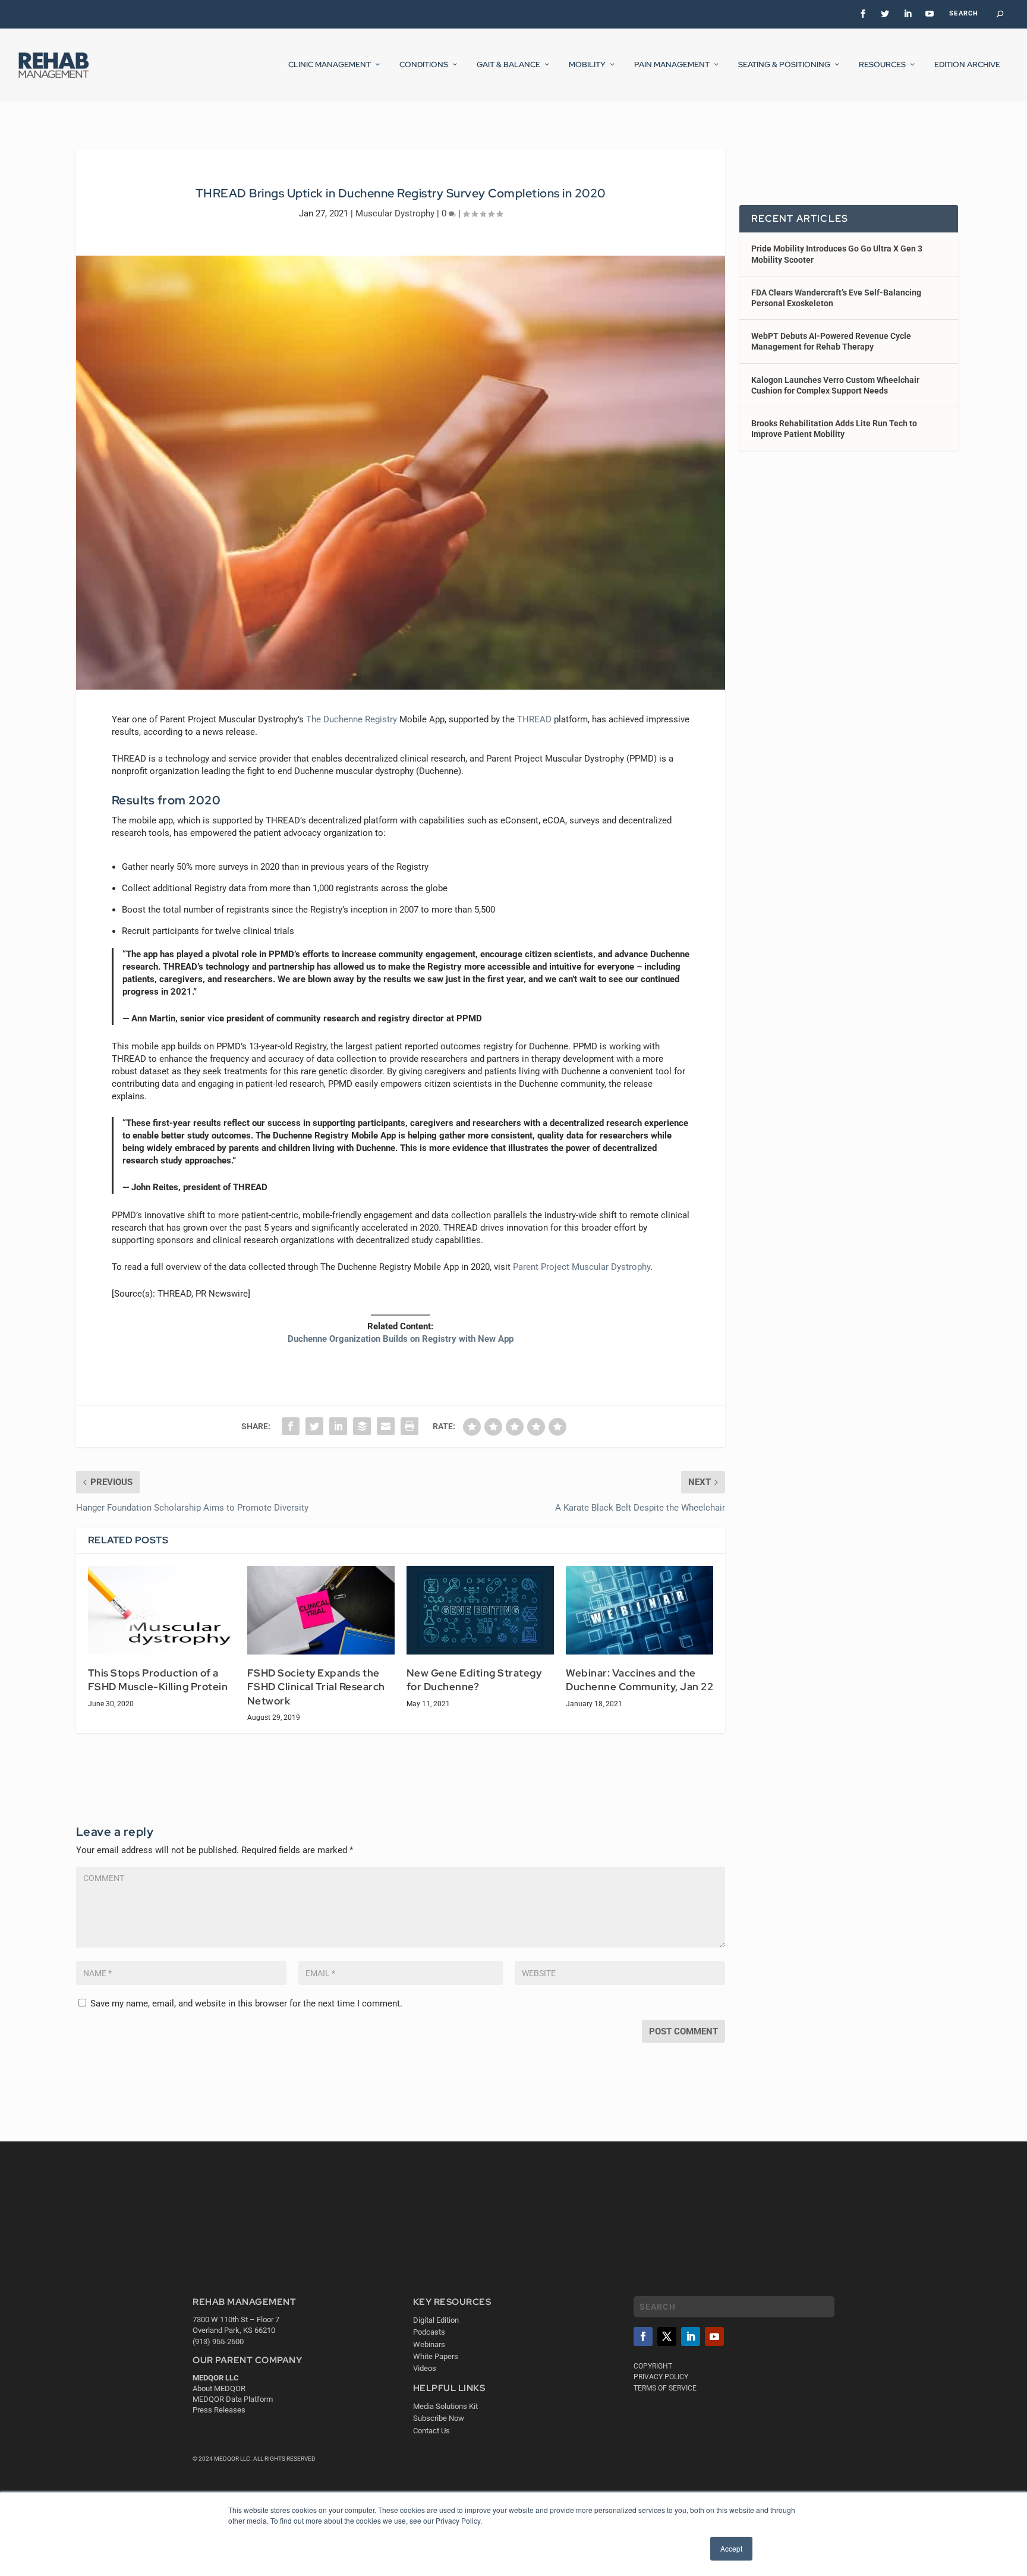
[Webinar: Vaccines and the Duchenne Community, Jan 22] (639, 1610)
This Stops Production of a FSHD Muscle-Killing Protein (158, 1680)
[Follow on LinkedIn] (691, 2336)
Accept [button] (731, 2548)
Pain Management (672, 65)
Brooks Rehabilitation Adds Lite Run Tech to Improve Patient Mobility (834, 429)
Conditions (424, 65)
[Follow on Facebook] (643, 2336)
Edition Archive (967, 65)
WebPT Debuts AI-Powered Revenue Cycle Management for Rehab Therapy (831, 341)
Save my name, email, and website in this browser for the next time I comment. (246, 2003)
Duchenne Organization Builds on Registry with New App (401, 1339)
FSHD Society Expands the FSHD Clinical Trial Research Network (316, 1687)
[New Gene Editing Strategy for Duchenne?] (480, 1610)
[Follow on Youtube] (714, 2336)
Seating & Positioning (784, 65)
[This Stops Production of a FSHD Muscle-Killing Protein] (162, 1610)
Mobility (587, 65)
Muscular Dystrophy (395, 213)
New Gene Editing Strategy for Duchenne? (474, 1680)
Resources (882, 65)
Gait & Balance (508, 65)
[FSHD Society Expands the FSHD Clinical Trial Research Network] (321, 1610)
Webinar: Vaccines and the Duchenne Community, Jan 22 (639, 1680)
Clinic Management (330, 65)
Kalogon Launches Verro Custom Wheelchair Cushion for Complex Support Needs (835, 385)
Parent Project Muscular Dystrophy (582, 1267)
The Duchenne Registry (352, 719)
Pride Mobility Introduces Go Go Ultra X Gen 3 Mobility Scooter (837, 254)
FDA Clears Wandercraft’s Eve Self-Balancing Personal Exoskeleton (836, 298)
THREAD (534, 719)
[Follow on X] (667, 2336)
